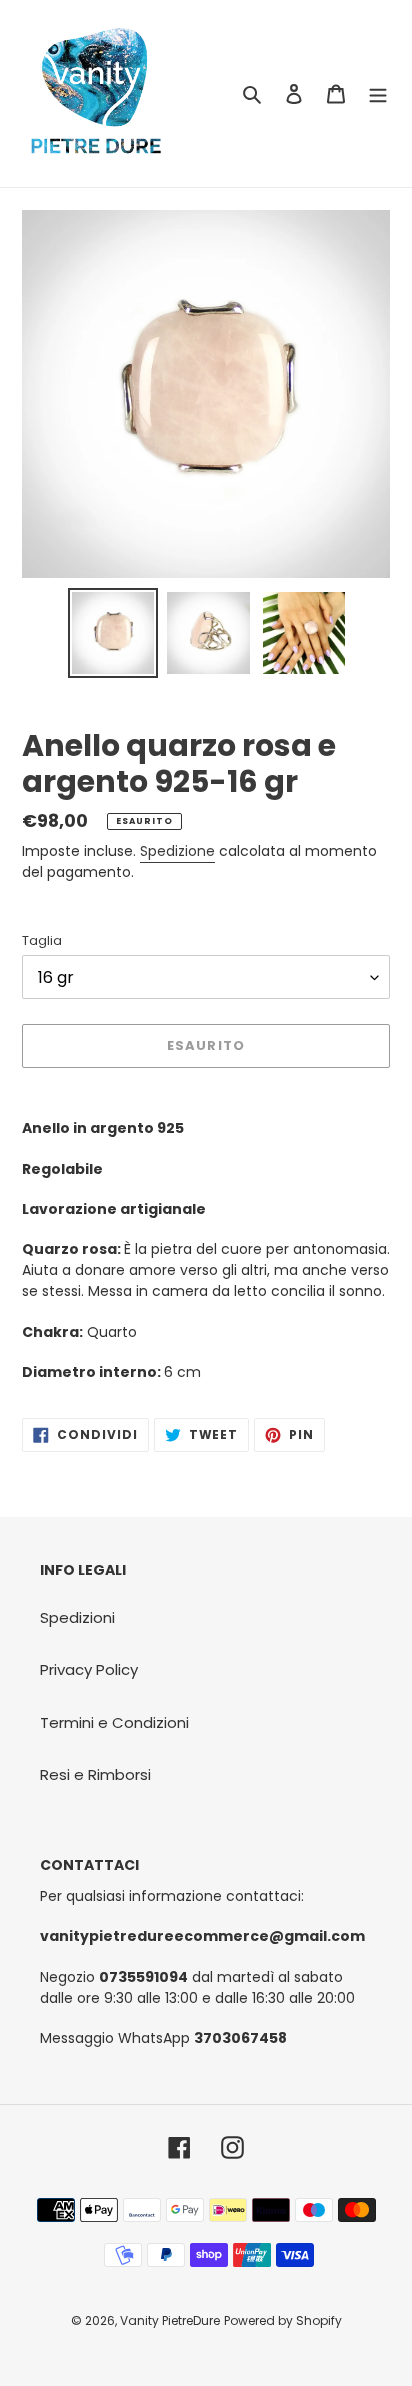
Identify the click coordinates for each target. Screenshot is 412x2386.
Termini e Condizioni (114, 1722)
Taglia (42, 940)
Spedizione (177, 851)
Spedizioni (77, 1617)
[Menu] (378, 93)
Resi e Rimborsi (95, 1774)
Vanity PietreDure (170, 2320)
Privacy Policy (89, 1669)
